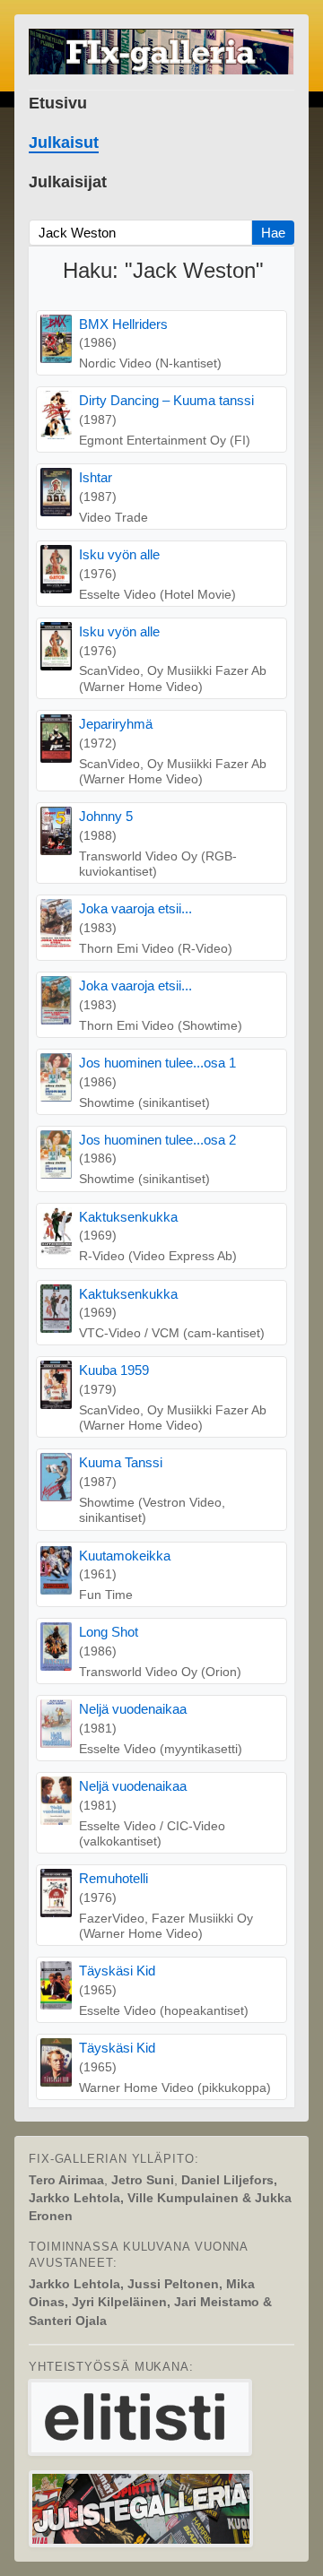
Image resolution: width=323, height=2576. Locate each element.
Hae (273, 233)
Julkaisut (64, 143)
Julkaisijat (68, 182)
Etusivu (58, 103)
